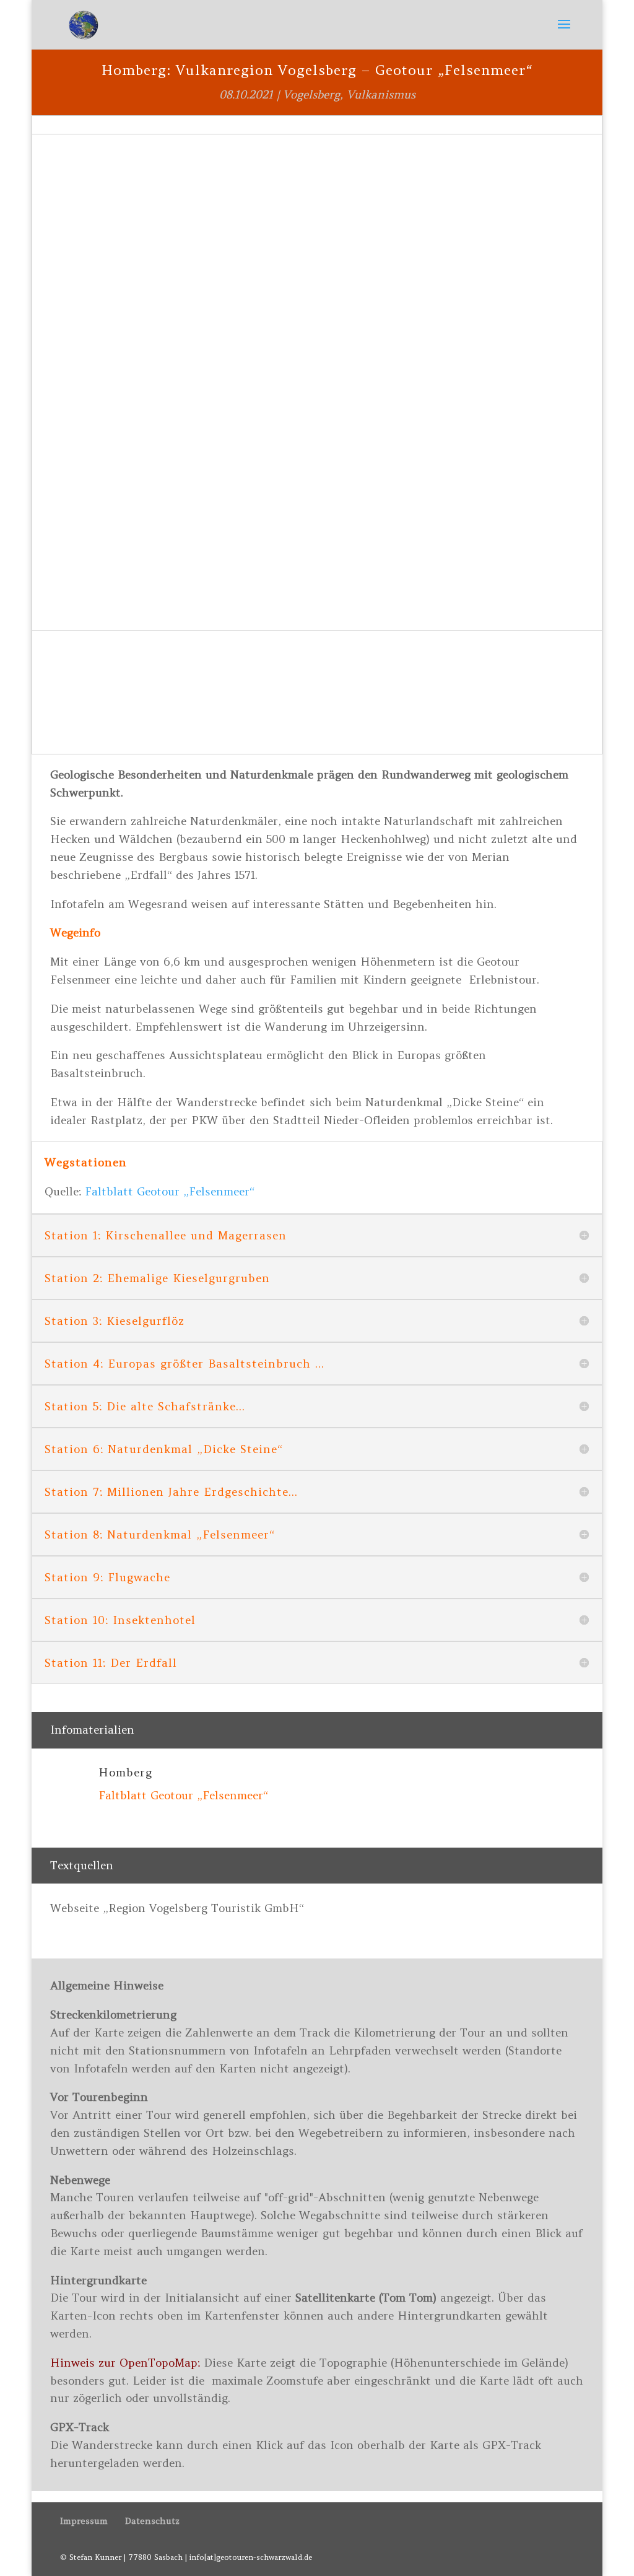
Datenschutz (152, 2521)
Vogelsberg (311, 94)
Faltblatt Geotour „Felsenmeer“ (170, 1191)
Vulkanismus (381, 94)
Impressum (84, 2521)
